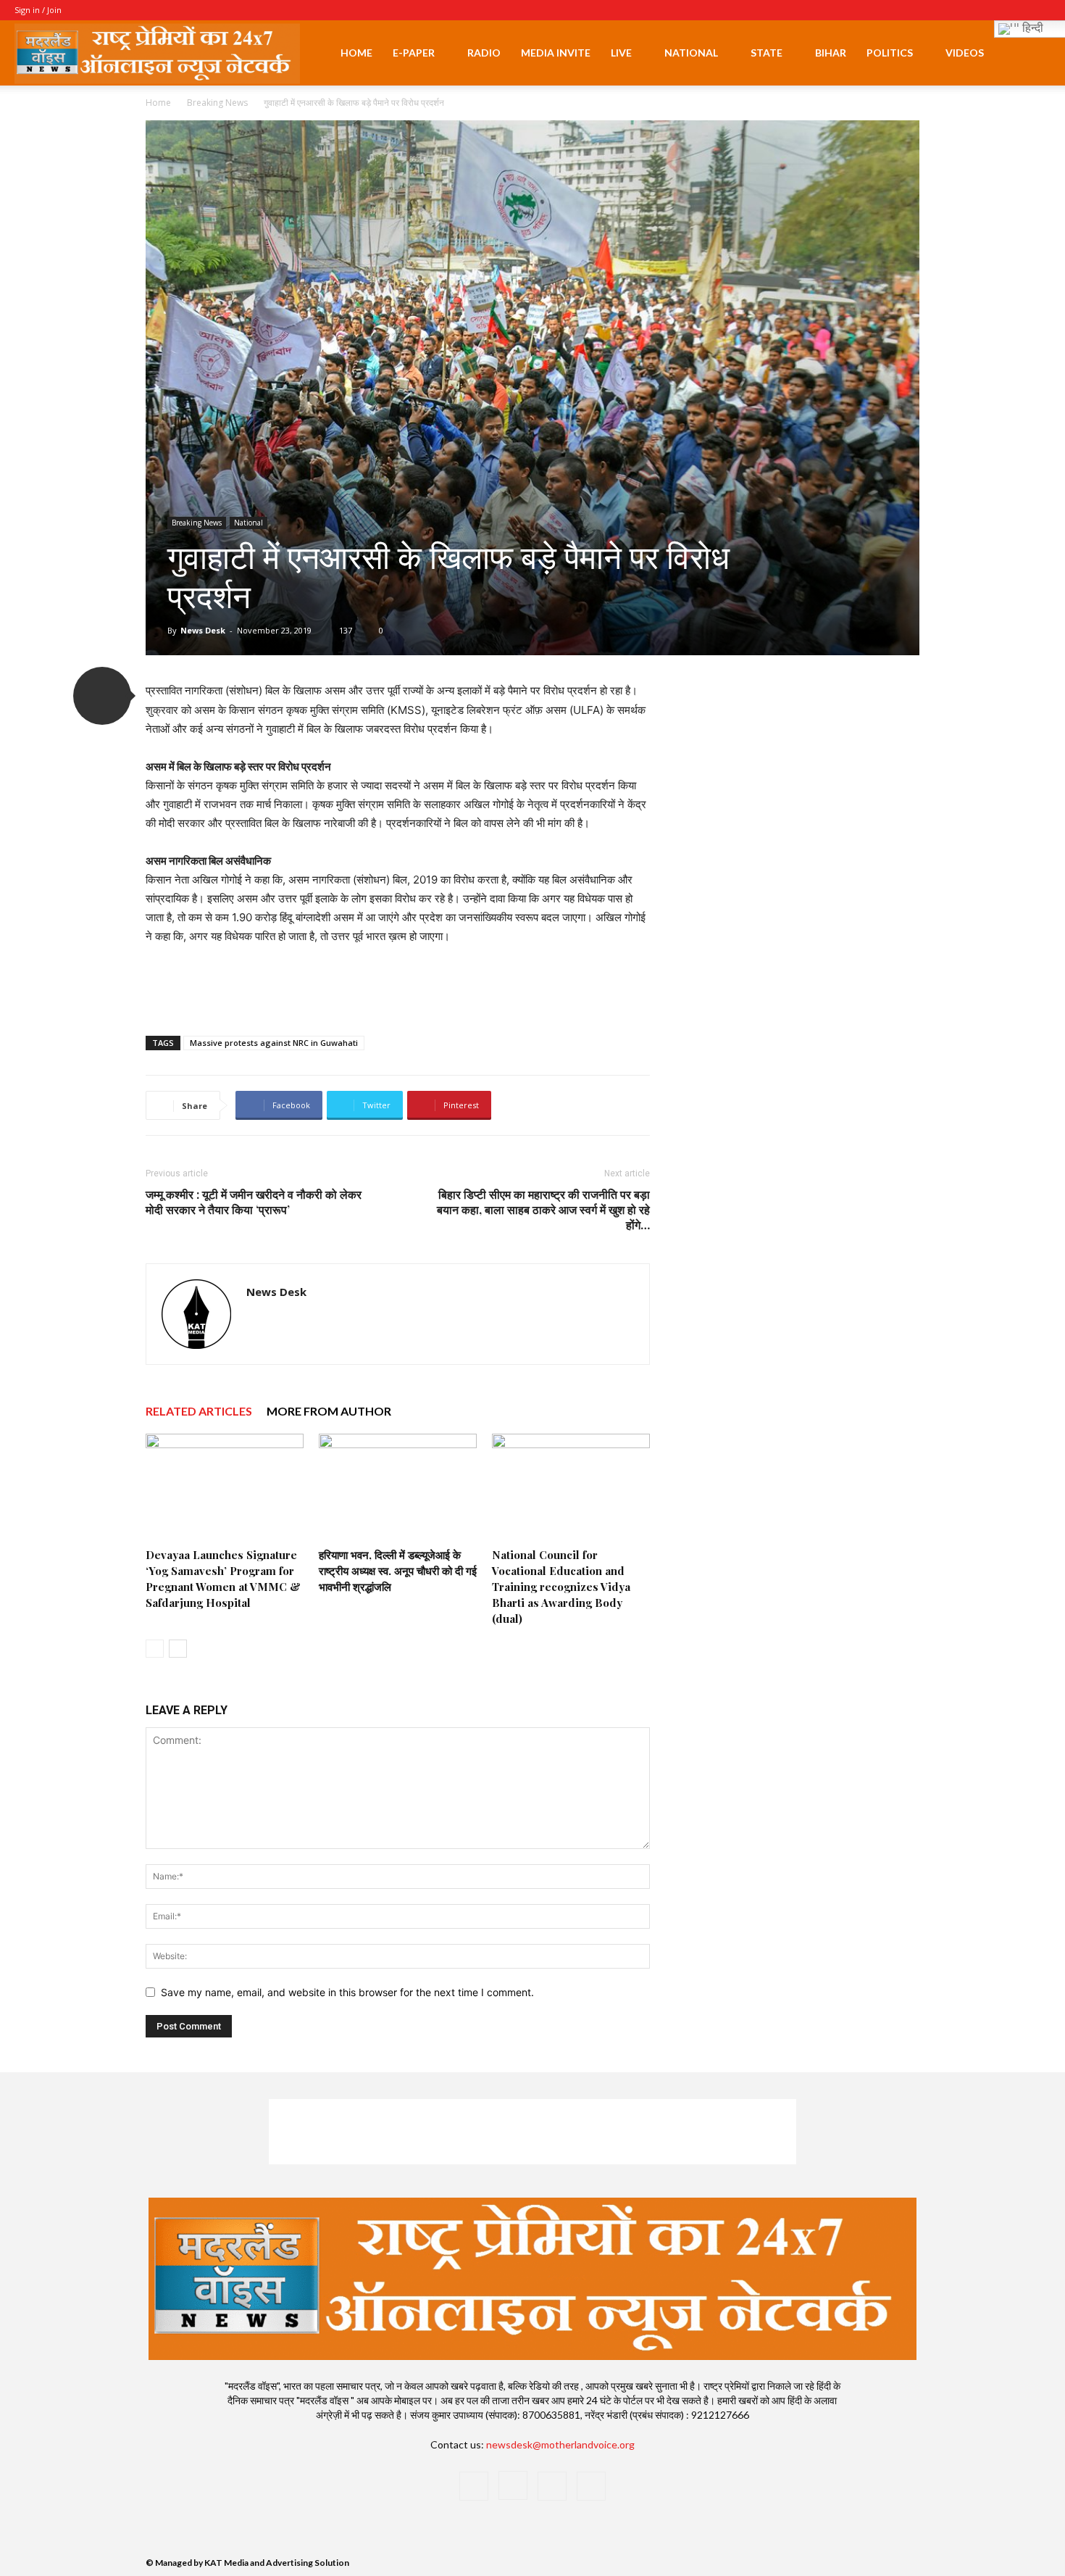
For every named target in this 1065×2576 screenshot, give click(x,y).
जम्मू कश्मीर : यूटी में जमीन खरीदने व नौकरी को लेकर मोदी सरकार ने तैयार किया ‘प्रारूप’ (254, 1202)
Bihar (831, 53)
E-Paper (414, 53)
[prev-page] (155, 1649)
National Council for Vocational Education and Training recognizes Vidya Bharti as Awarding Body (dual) (561, 1587)
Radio (484, 53)
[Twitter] (1016, 10)
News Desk (203, 630)
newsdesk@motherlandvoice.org (560, 2444)
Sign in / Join (38, 10)
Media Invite (556, 53)
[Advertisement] (398, 987)
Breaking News (217, 103)
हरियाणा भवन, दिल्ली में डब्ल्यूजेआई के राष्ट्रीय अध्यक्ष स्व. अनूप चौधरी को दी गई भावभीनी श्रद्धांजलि (398, 1571)
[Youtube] (1040, 10)
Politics (890, 53)
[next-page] (178, 1649)
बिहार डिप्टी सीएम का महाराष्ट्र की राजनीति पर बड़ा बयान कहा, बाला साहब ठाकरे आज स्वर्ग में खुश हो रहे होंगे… (543, 1209)
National (691, 53)
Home (356, 53)
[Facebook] (968, 10)
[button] (1033, 54)
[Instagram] (992, 10)
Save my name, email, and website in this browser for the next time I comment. (347, 1992)
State (767, 53)
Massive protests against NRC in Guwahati (274, 1043)
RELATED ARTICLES (199, 1411)
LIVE (621, 53)
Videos (965, 53)
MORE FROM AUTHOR (329, 1411)
